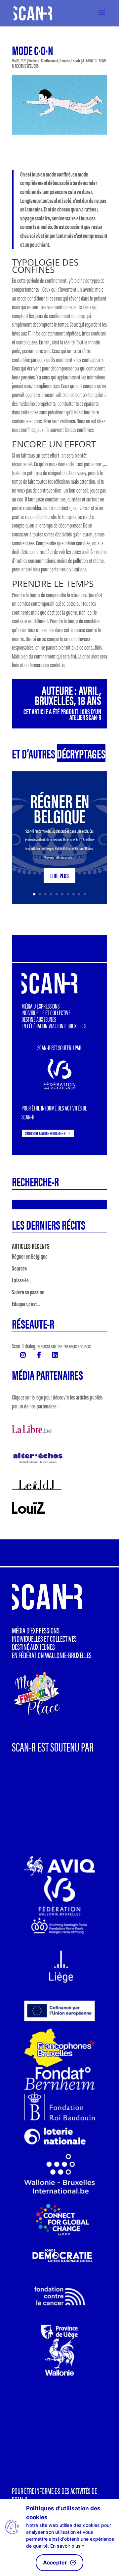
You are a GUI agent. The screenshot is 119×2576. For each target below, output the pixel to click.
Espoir (76, 60)
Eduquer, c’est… (26, 1304)
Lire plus (59, 875)
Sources (19, 1268)
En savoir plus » (67, 2546)
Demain (65, 60)
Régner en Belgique (60, 808)
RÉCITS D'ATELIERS (27, 66)
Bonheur (34, 60)
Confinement (50, 60)
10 (85, 894)
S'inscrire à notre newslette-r (45, 1133)
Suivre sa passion (28, 1292)
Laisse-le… (22, 1280)
